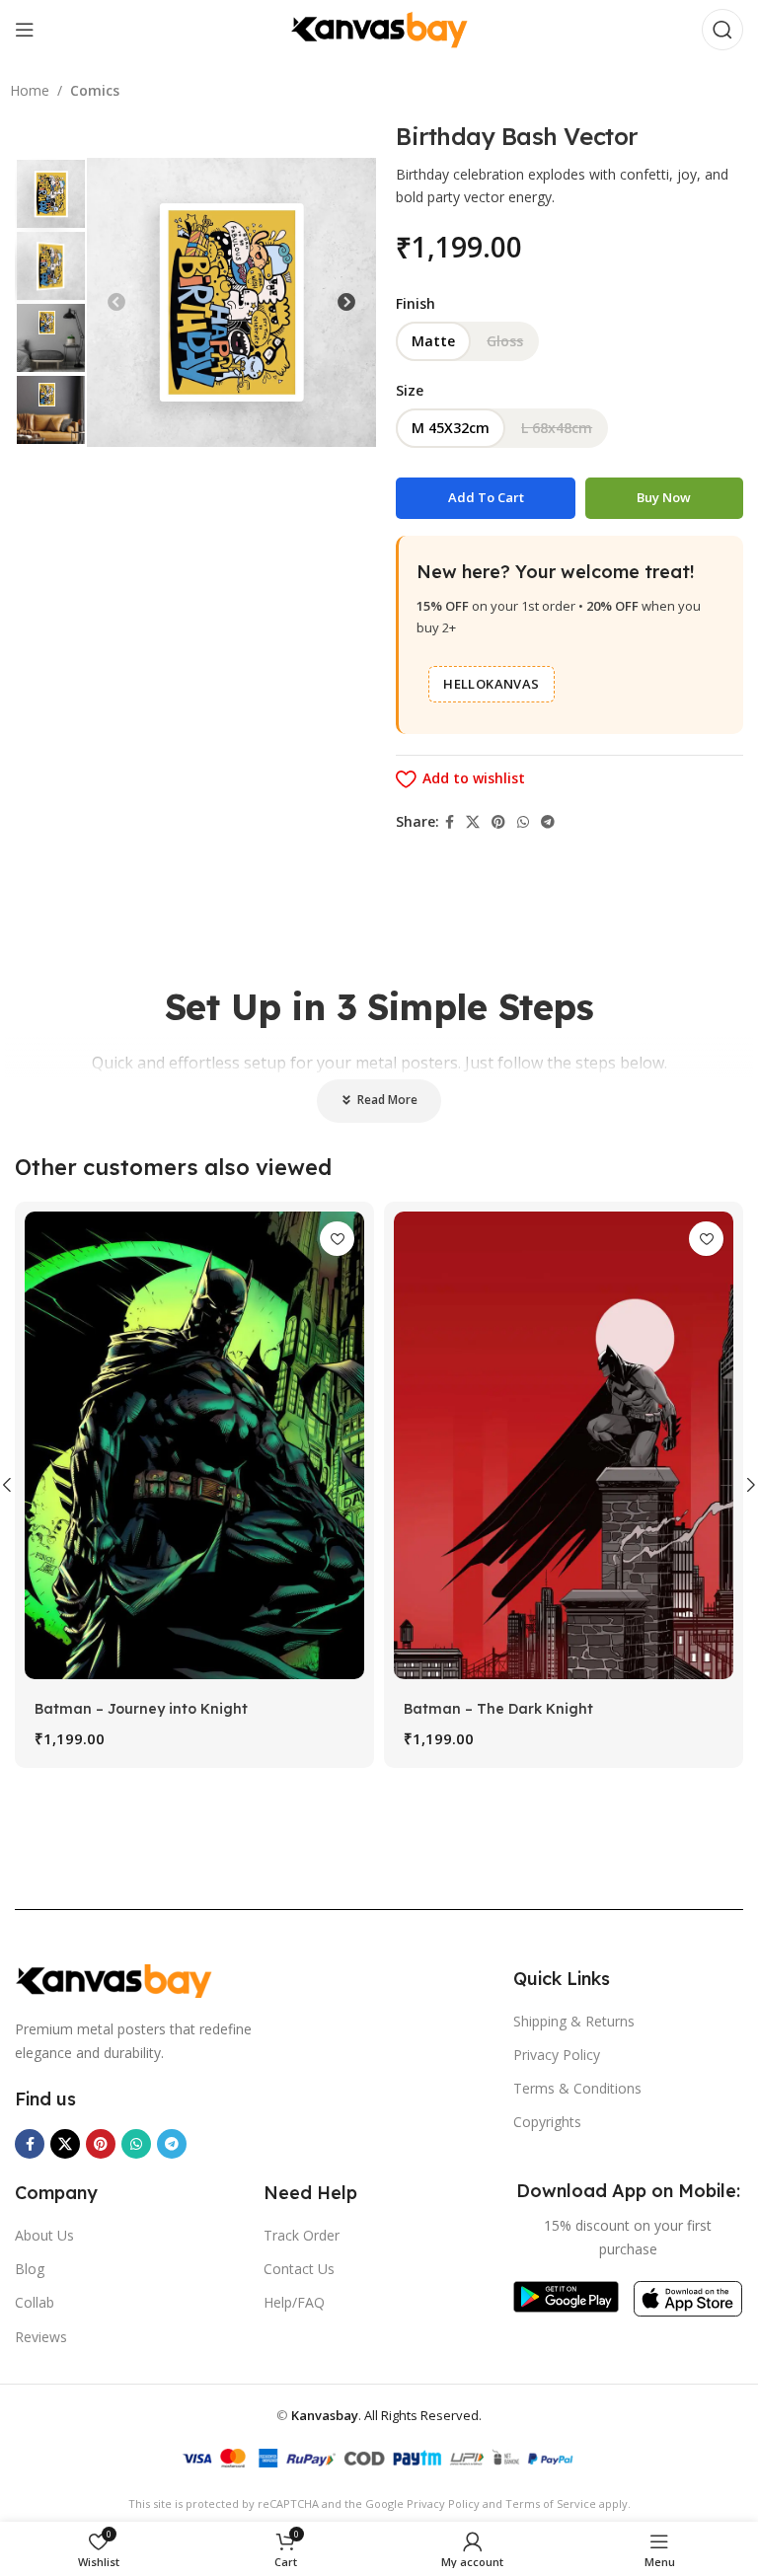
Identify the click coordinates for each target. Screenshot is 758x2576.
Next (346, 303)
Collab (35, 2302)
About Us (44, 2235)
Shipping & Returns (574, 2021)
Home (30, 90)
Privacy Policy (557, 2055)
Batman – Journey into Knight (141, 1709)
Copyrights (547, 2122)
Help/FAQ (294, 2302)
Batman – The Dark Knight (498, 1709)
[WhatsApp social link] (523, 822)
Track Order (302, 2235)
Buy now (664, 497)
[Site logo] (379, 28)
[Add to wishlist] (337, 1239)
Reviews (41, 2337)
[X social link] (473, 822)
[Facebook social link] (450, 822)
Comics (95, 90)
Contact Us (299, 2269)
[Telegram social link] (548, 822)
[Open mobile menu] (25, 30)
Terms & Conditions (577, 2088)
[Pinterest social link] (498, 822)
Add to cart (486, 497)
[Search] (722, 30)
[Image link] (114, 1980)
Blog (30, 2269)
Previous (116, 303)
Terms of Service (551, 2503)
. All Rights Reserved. (386, 2415)
